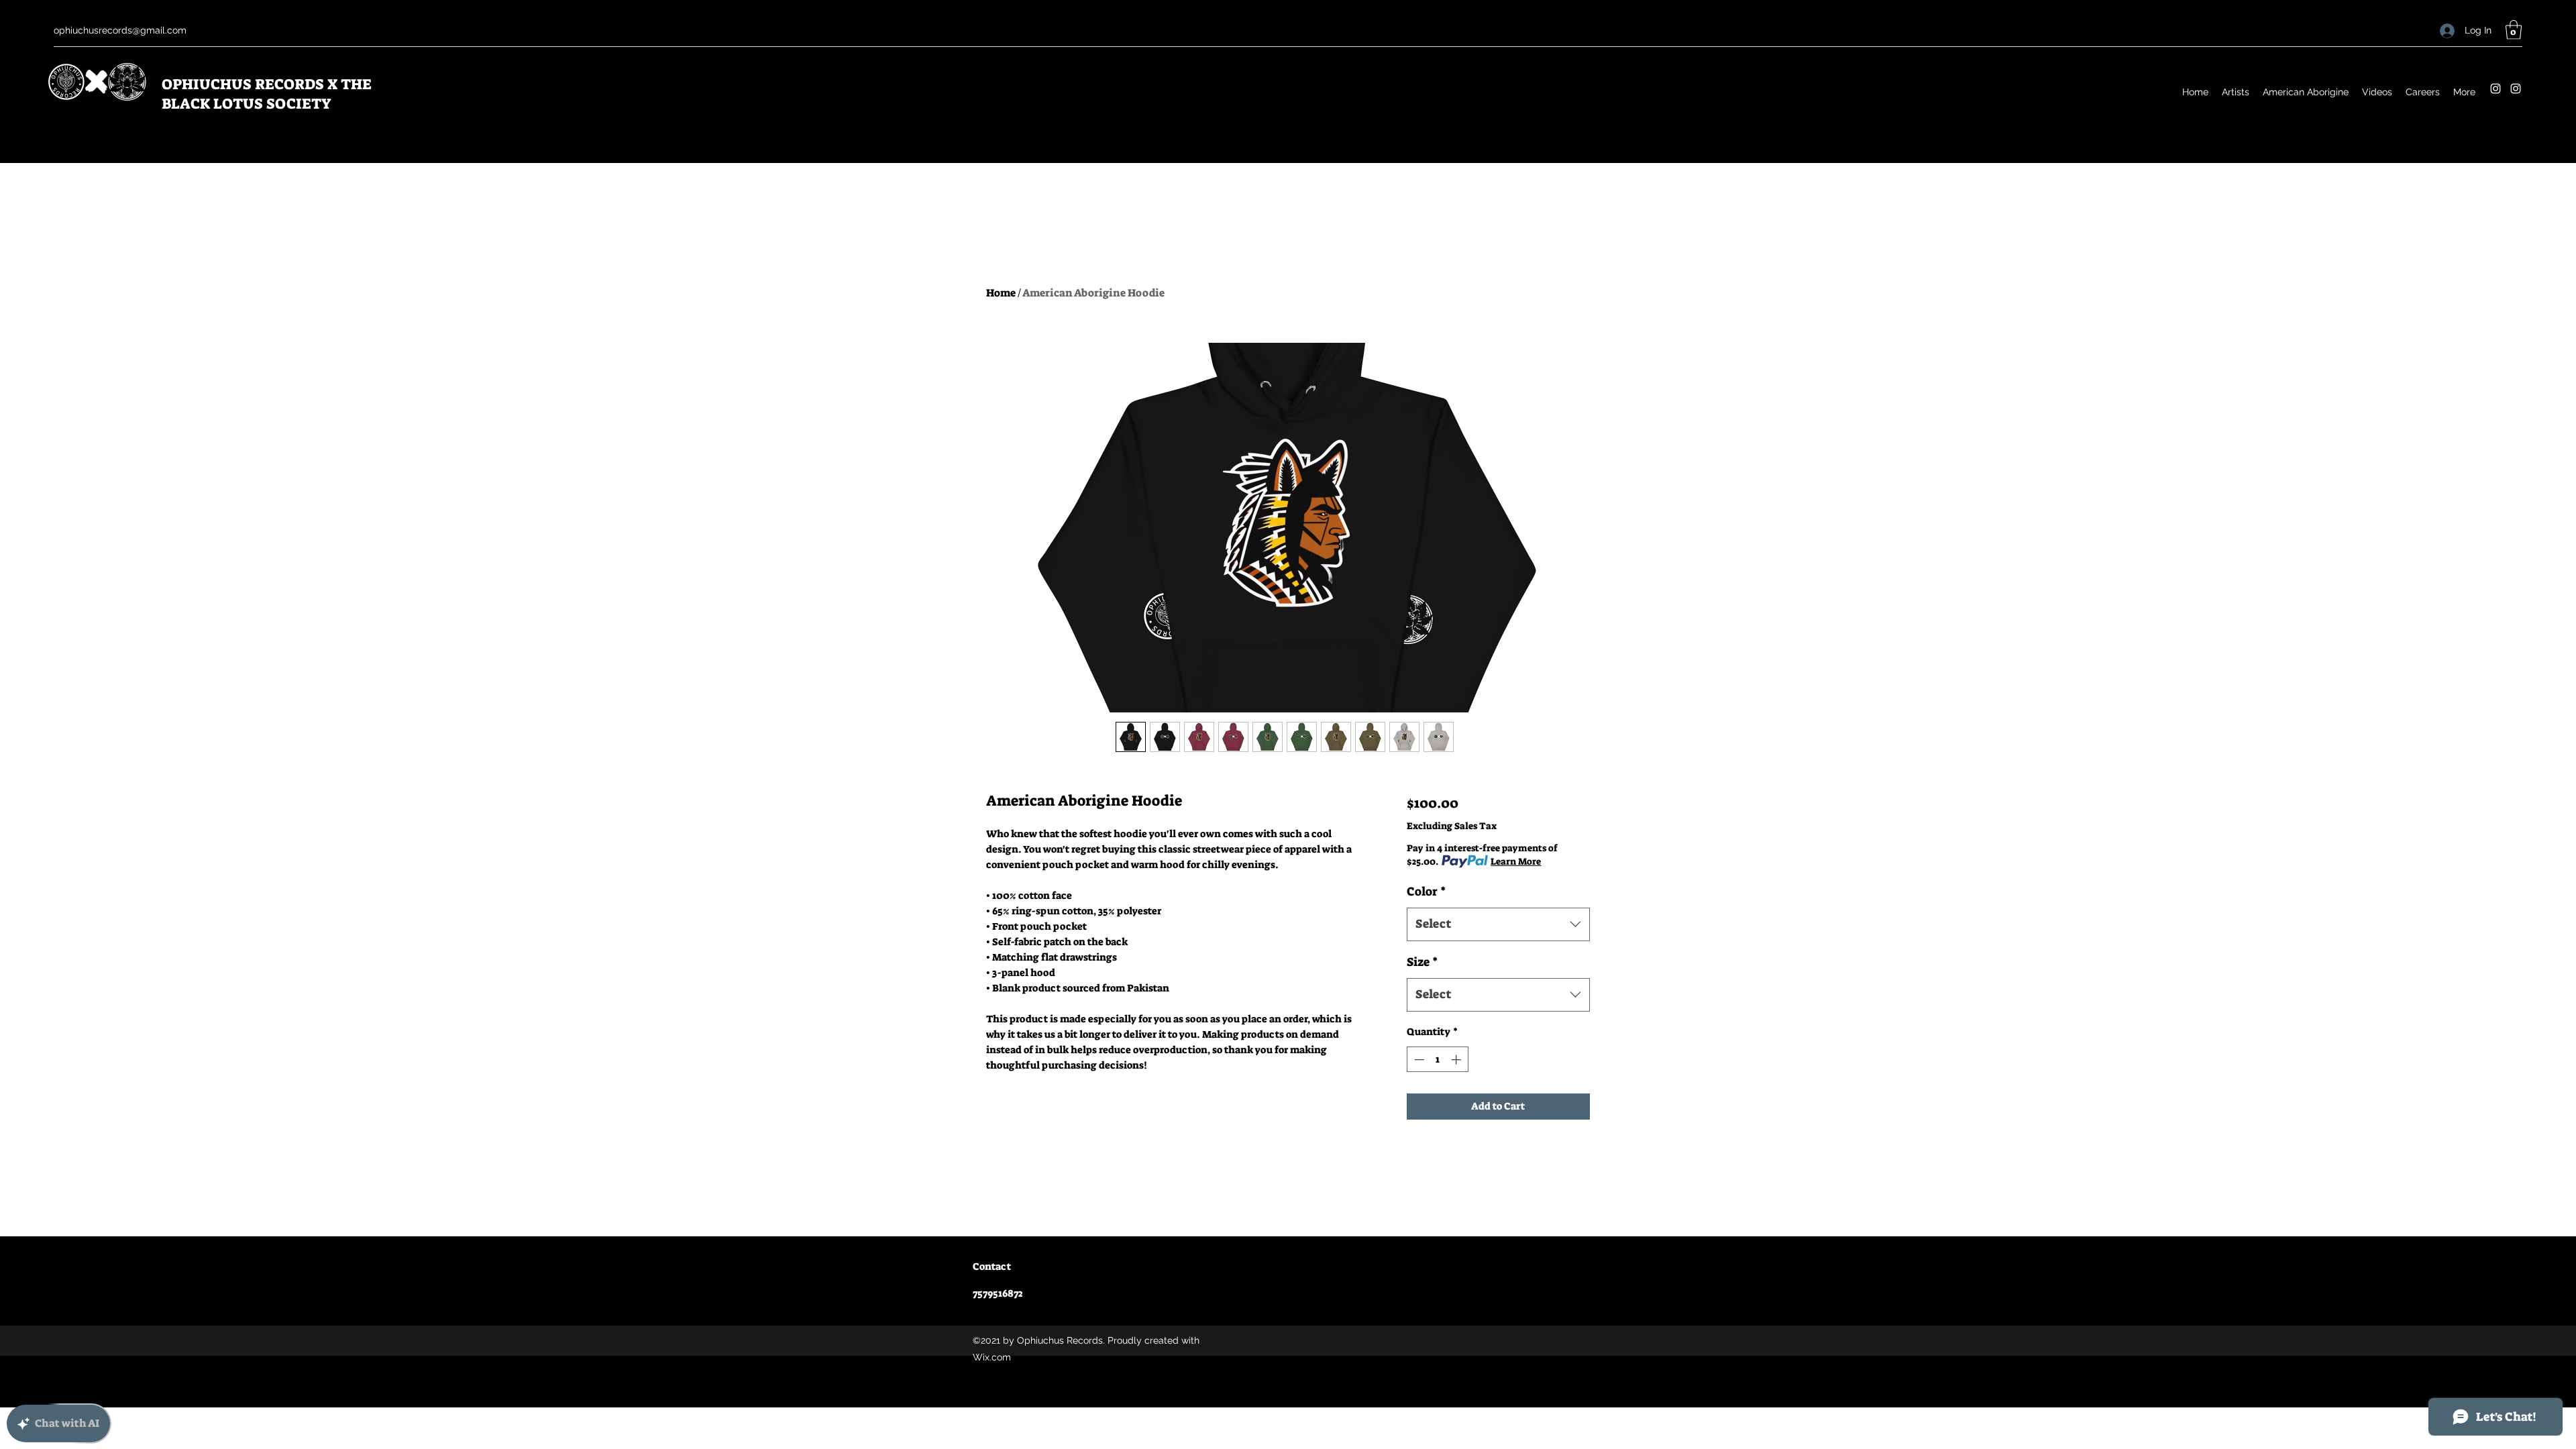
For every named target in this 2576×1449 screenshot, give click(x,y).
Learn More (1516, 861)
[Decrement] (1418, 1060)
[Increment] (1457, 1060)
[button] (2514, 30)
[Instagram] (2495, 89)
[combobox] (1498, 924)
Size (1422, 962)
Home (1001, 293)
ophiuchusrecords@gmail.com (120, 30)
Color (1426, 892)
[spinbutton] (1437, 1060)
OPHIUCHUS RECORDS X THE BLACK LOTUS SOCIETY (267, 94)
